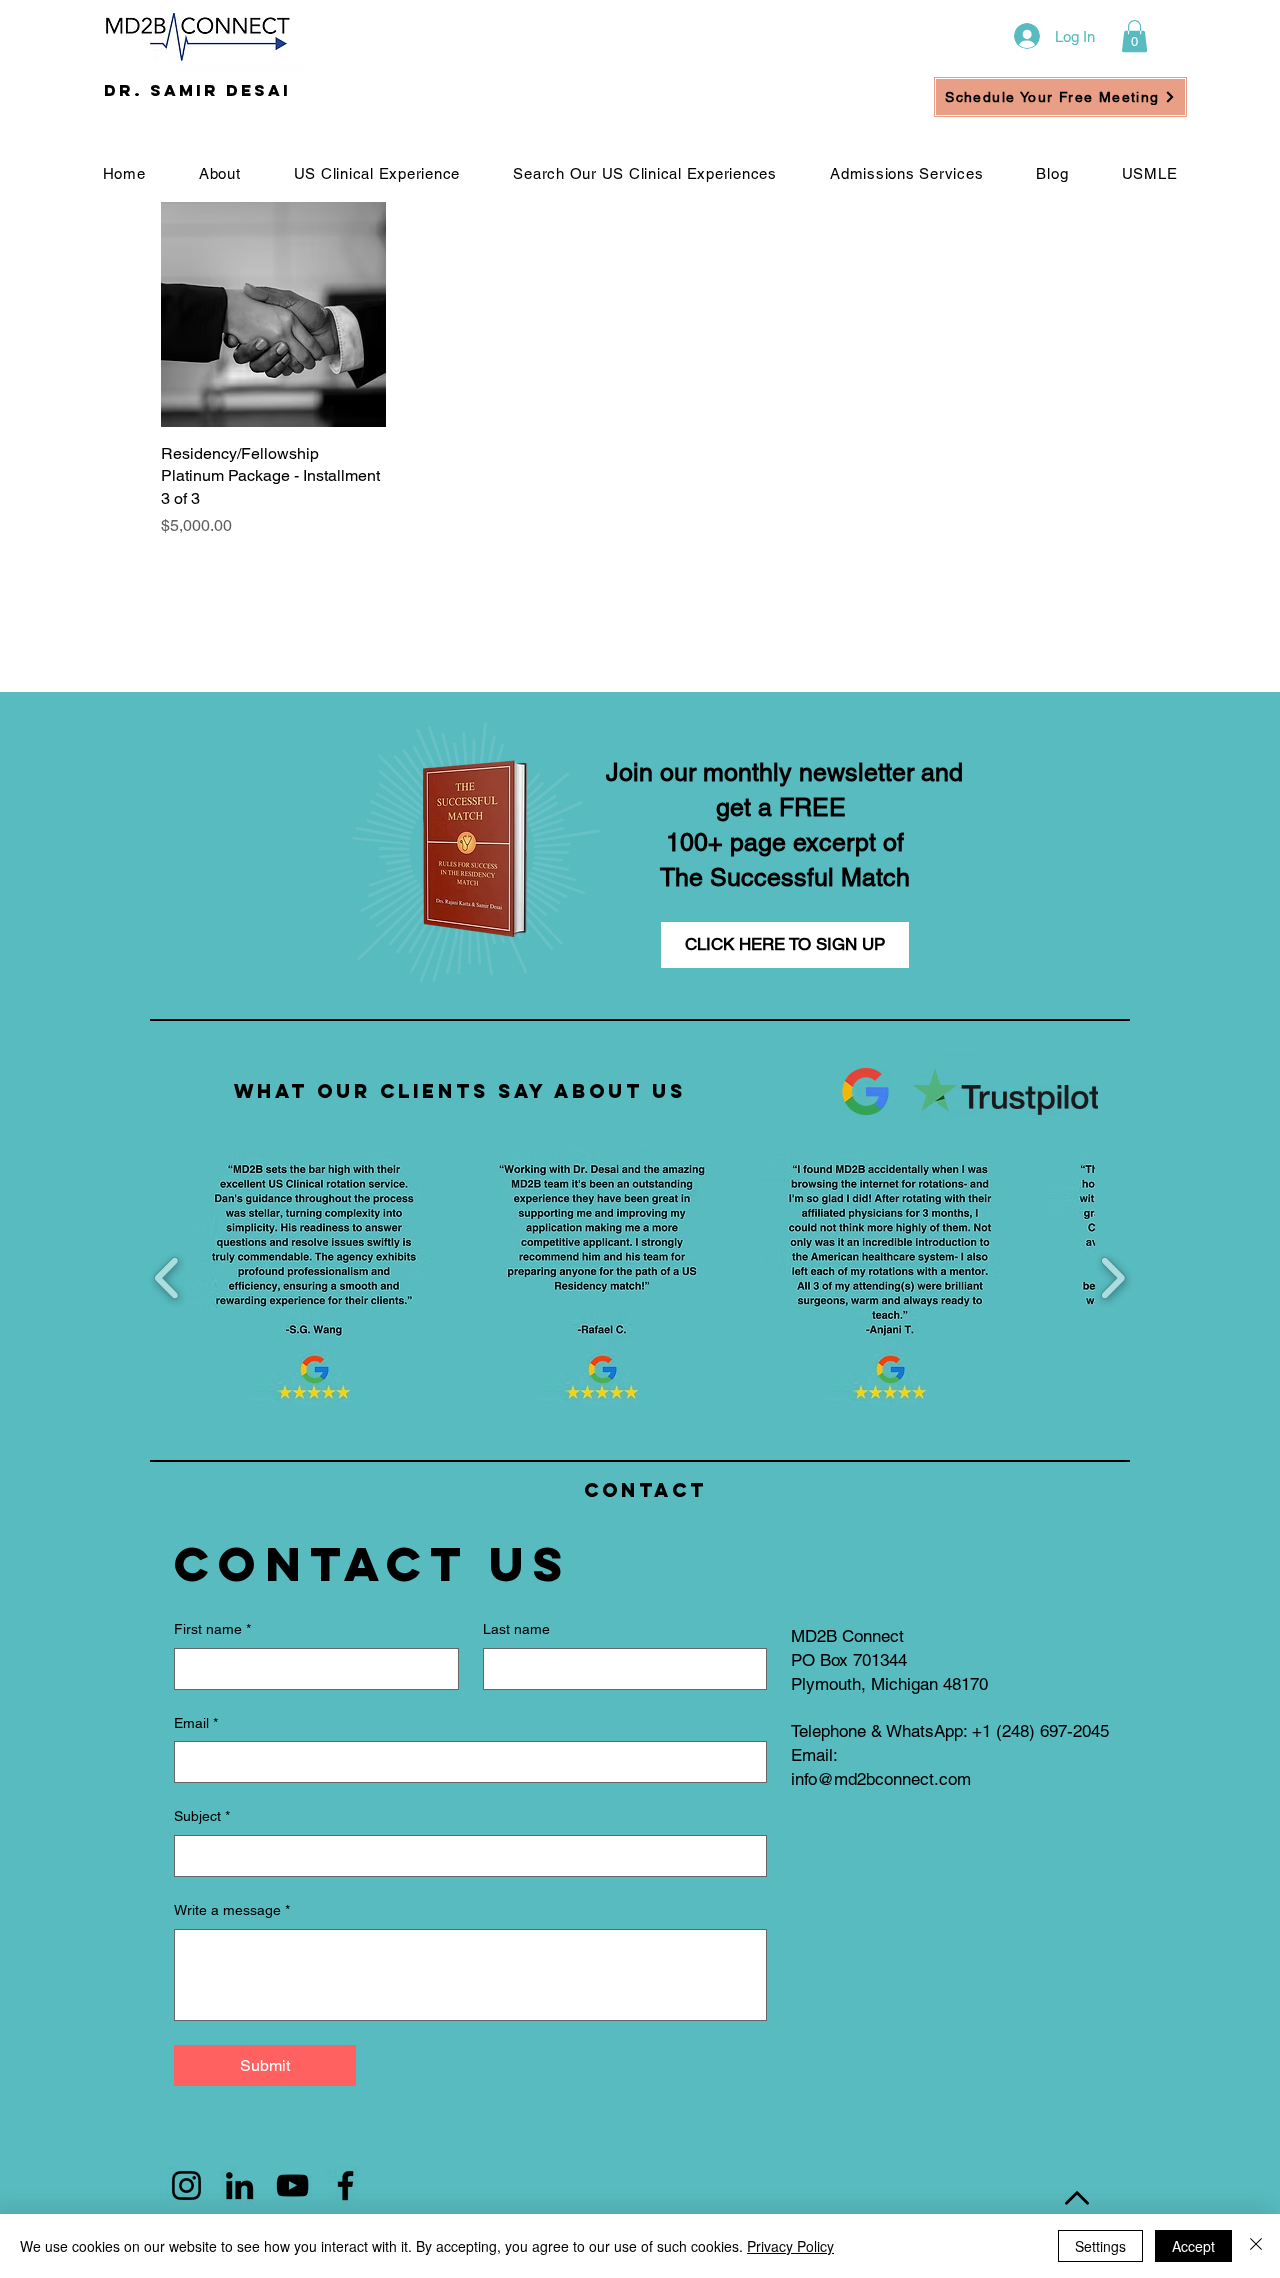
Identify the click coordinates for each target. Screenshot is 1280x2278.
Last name (516, 1629)
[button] (1134, 36)
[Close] (1256, 2246)
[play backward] (167, 1278)
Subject (202, 1816)
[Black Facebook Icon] (345, 2185)
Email (196, 1723)
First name (212, 1629)
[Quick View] (273, 314)
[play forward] (1112, 1278)
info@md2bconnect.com (881, 1779)
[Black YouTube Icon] (292, 2185)
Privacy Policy (790, 2246)
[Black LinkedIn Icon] (239, 2185)
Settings (1100, 2246)
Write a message (232, 1910)
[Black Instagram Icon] (186, 2185)
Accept (1193, 2246)
